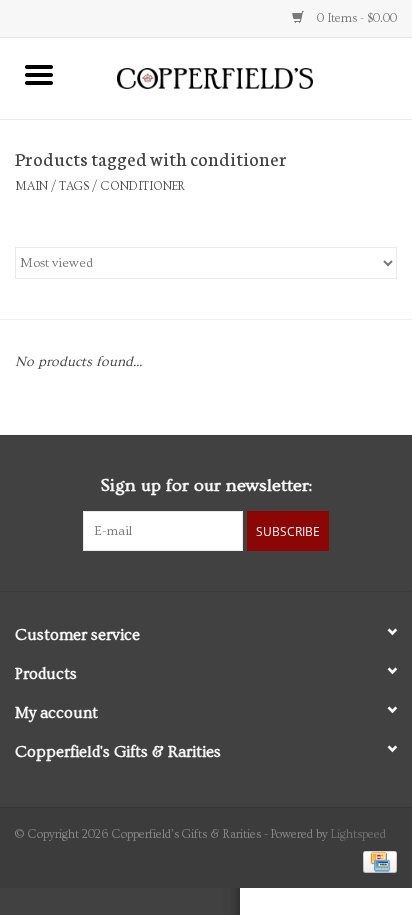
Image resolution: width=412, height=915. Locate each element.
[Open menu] (39, 74)
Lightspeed (358, 834)
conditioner (142, 186)
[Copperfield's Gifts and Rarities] (245, 76)
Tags (74, 186)
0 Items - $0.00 (355, 18)
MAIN (31, 186)
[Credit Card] (376, 859)
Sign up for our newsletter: (206, 485)
